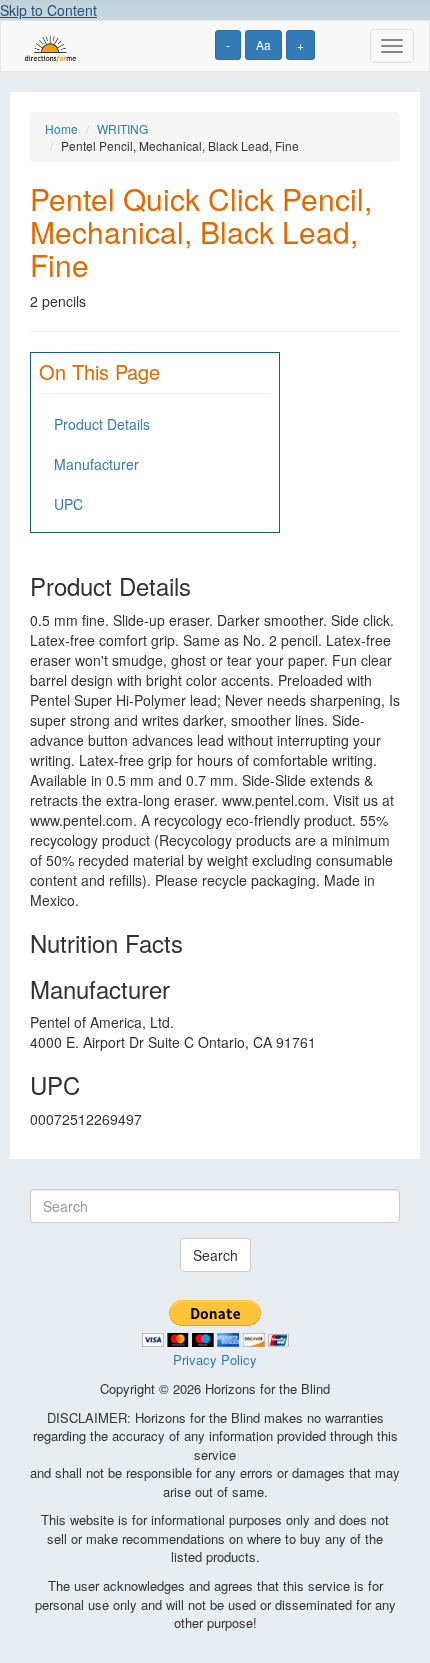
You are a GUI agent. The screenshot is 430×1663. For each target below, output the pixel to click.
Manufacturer (96, 464)
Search (215, 1255)
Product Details (102, 424)
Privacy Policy (215, 1359)
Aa (263, 44)
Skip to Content (48, 10)
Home (61, 128)
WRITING (122, 128)
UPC (68, 504)
